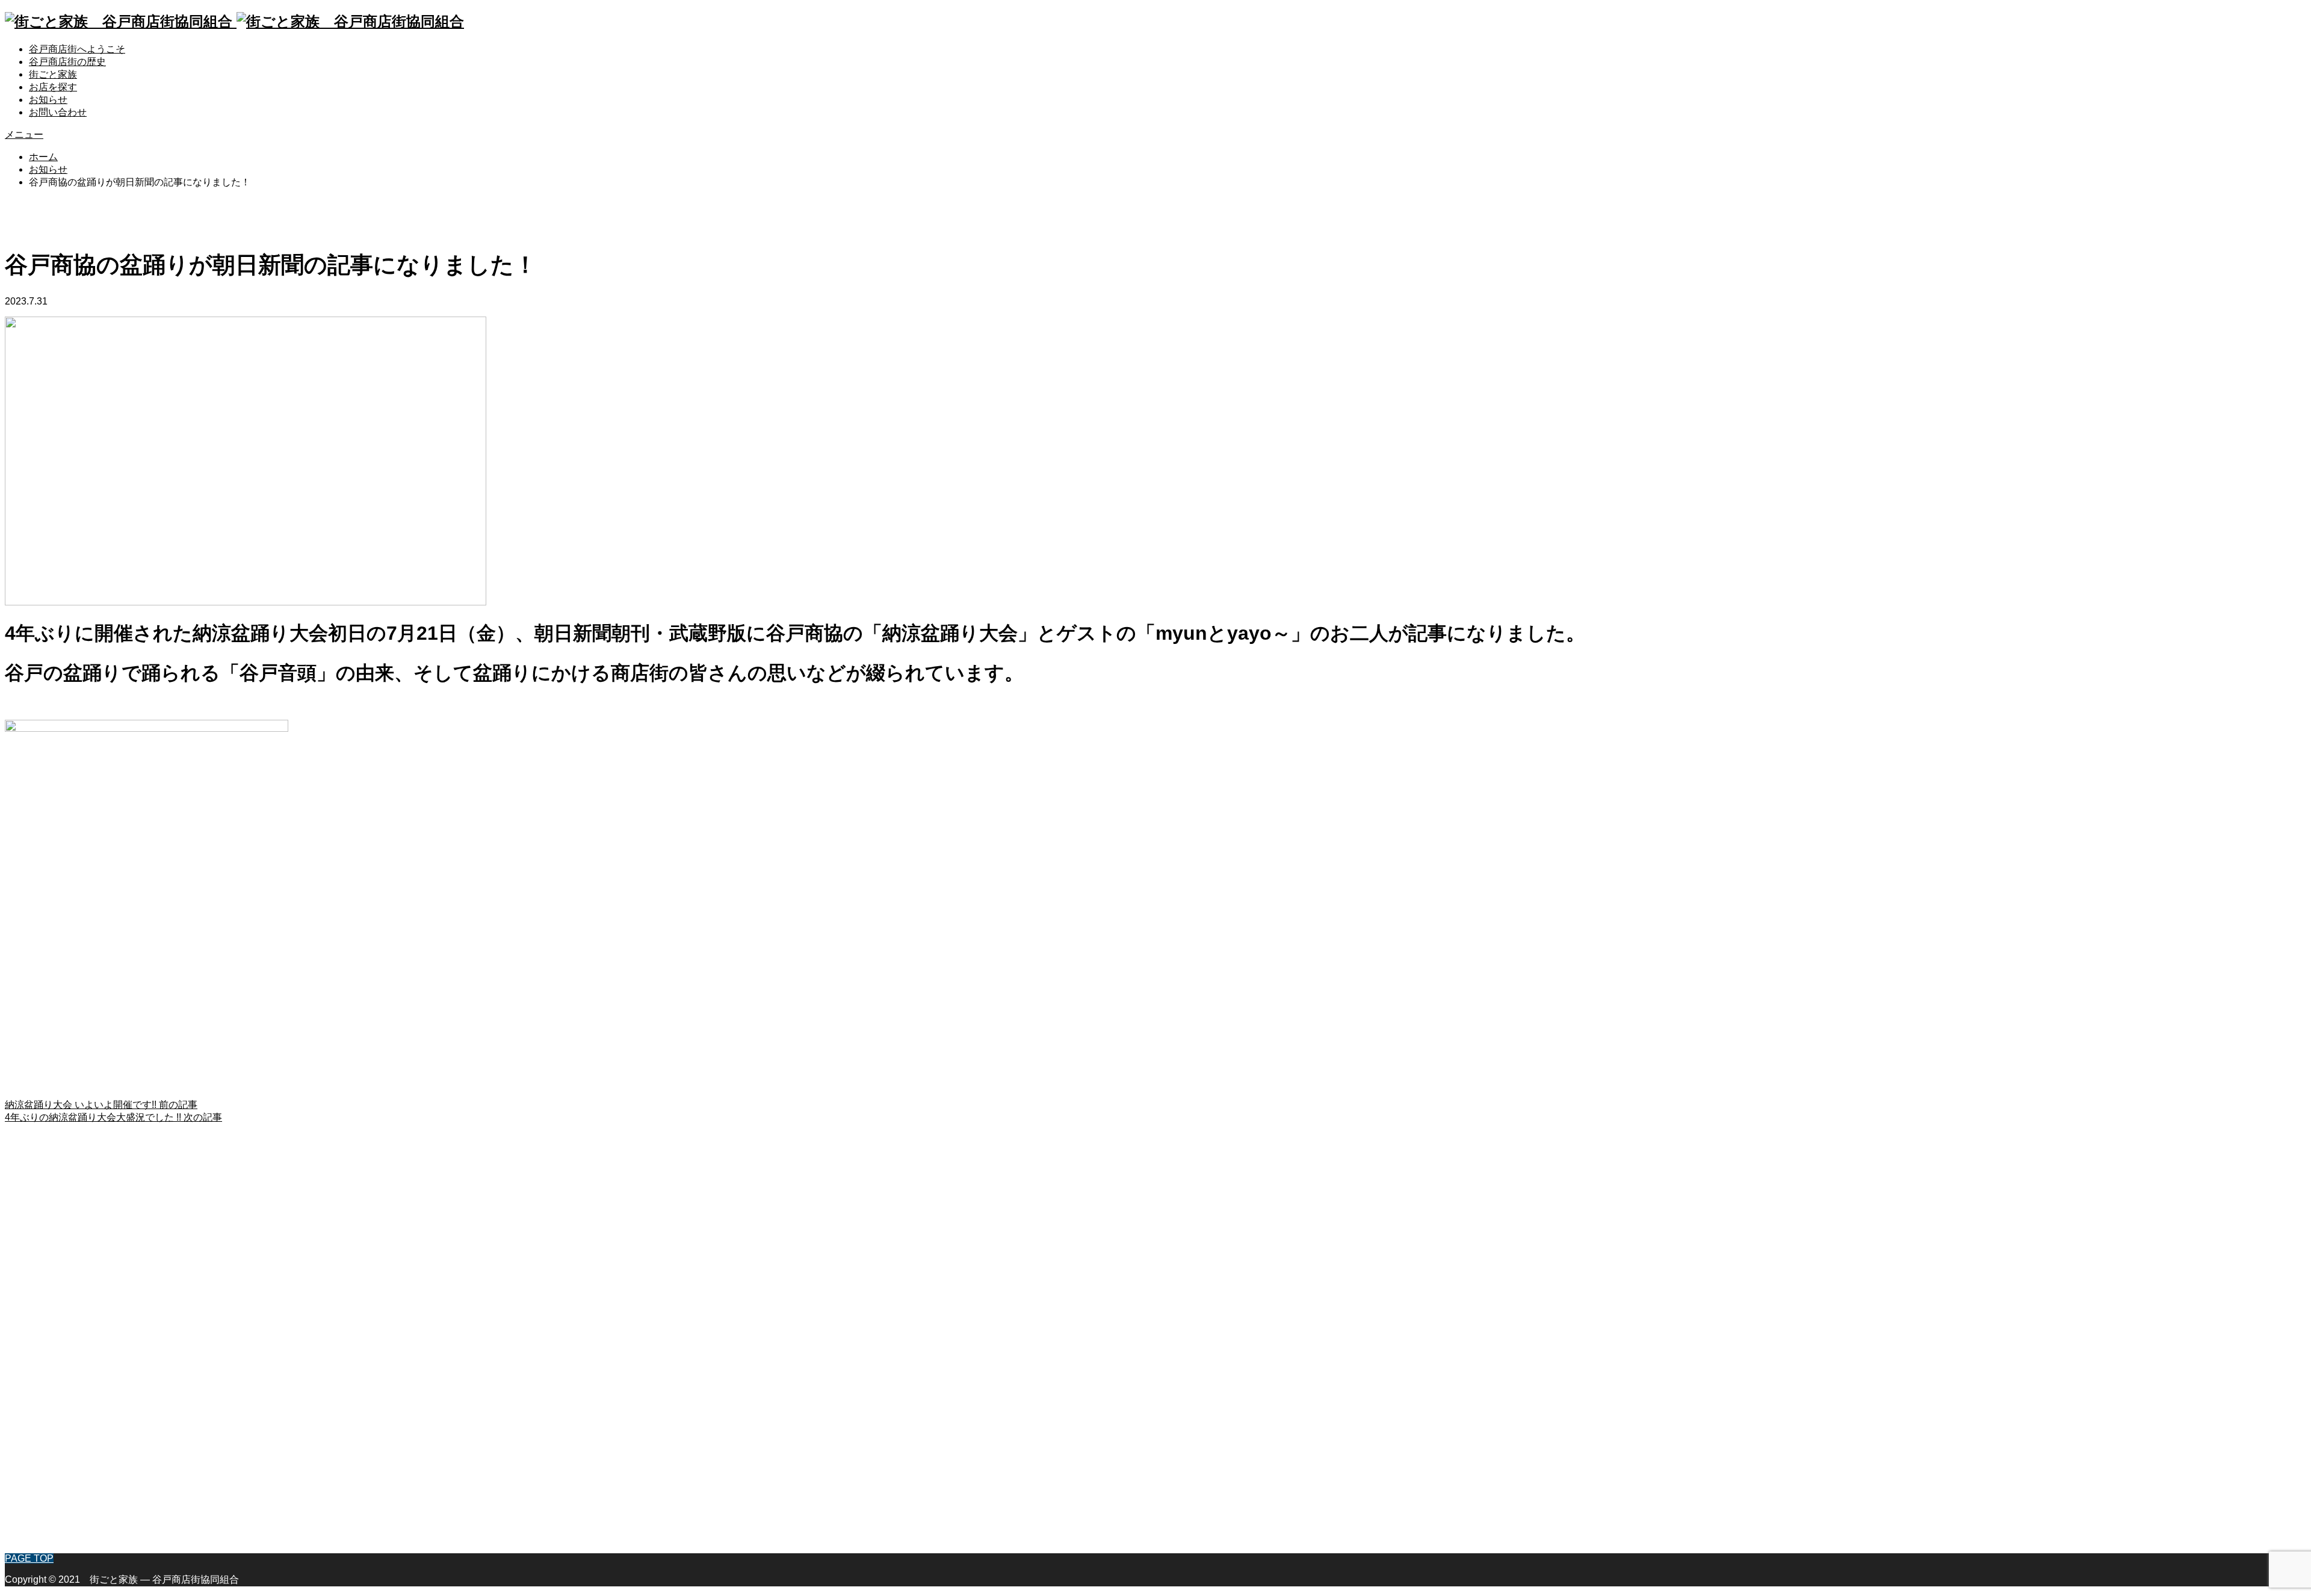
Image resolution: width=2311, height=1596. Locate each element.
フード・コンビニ (67, 1486)
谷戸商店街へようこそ (77, 49)
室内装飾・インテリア (77, 1436)
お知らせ (48, 100)
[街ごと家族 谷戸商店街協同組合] (234, 21)
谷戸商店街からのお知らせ (87, 1309)
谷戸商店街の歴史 (67, 62)
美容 (39, 1511)
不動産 (43, 1524)
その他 (43, 1537)
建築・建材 (53, 1410)
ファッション (58, 1423)
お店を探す (53, 87)
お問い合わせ (58, 112)
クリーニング (58, 1461)
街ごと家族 (53, 74)
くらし (43, 1398)
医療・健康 (53, 1499)
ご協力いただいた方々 (77, 1347)
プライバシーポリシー (77, 1334)
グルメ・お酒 (58, 1474)
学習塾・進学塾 (63, 1448)
